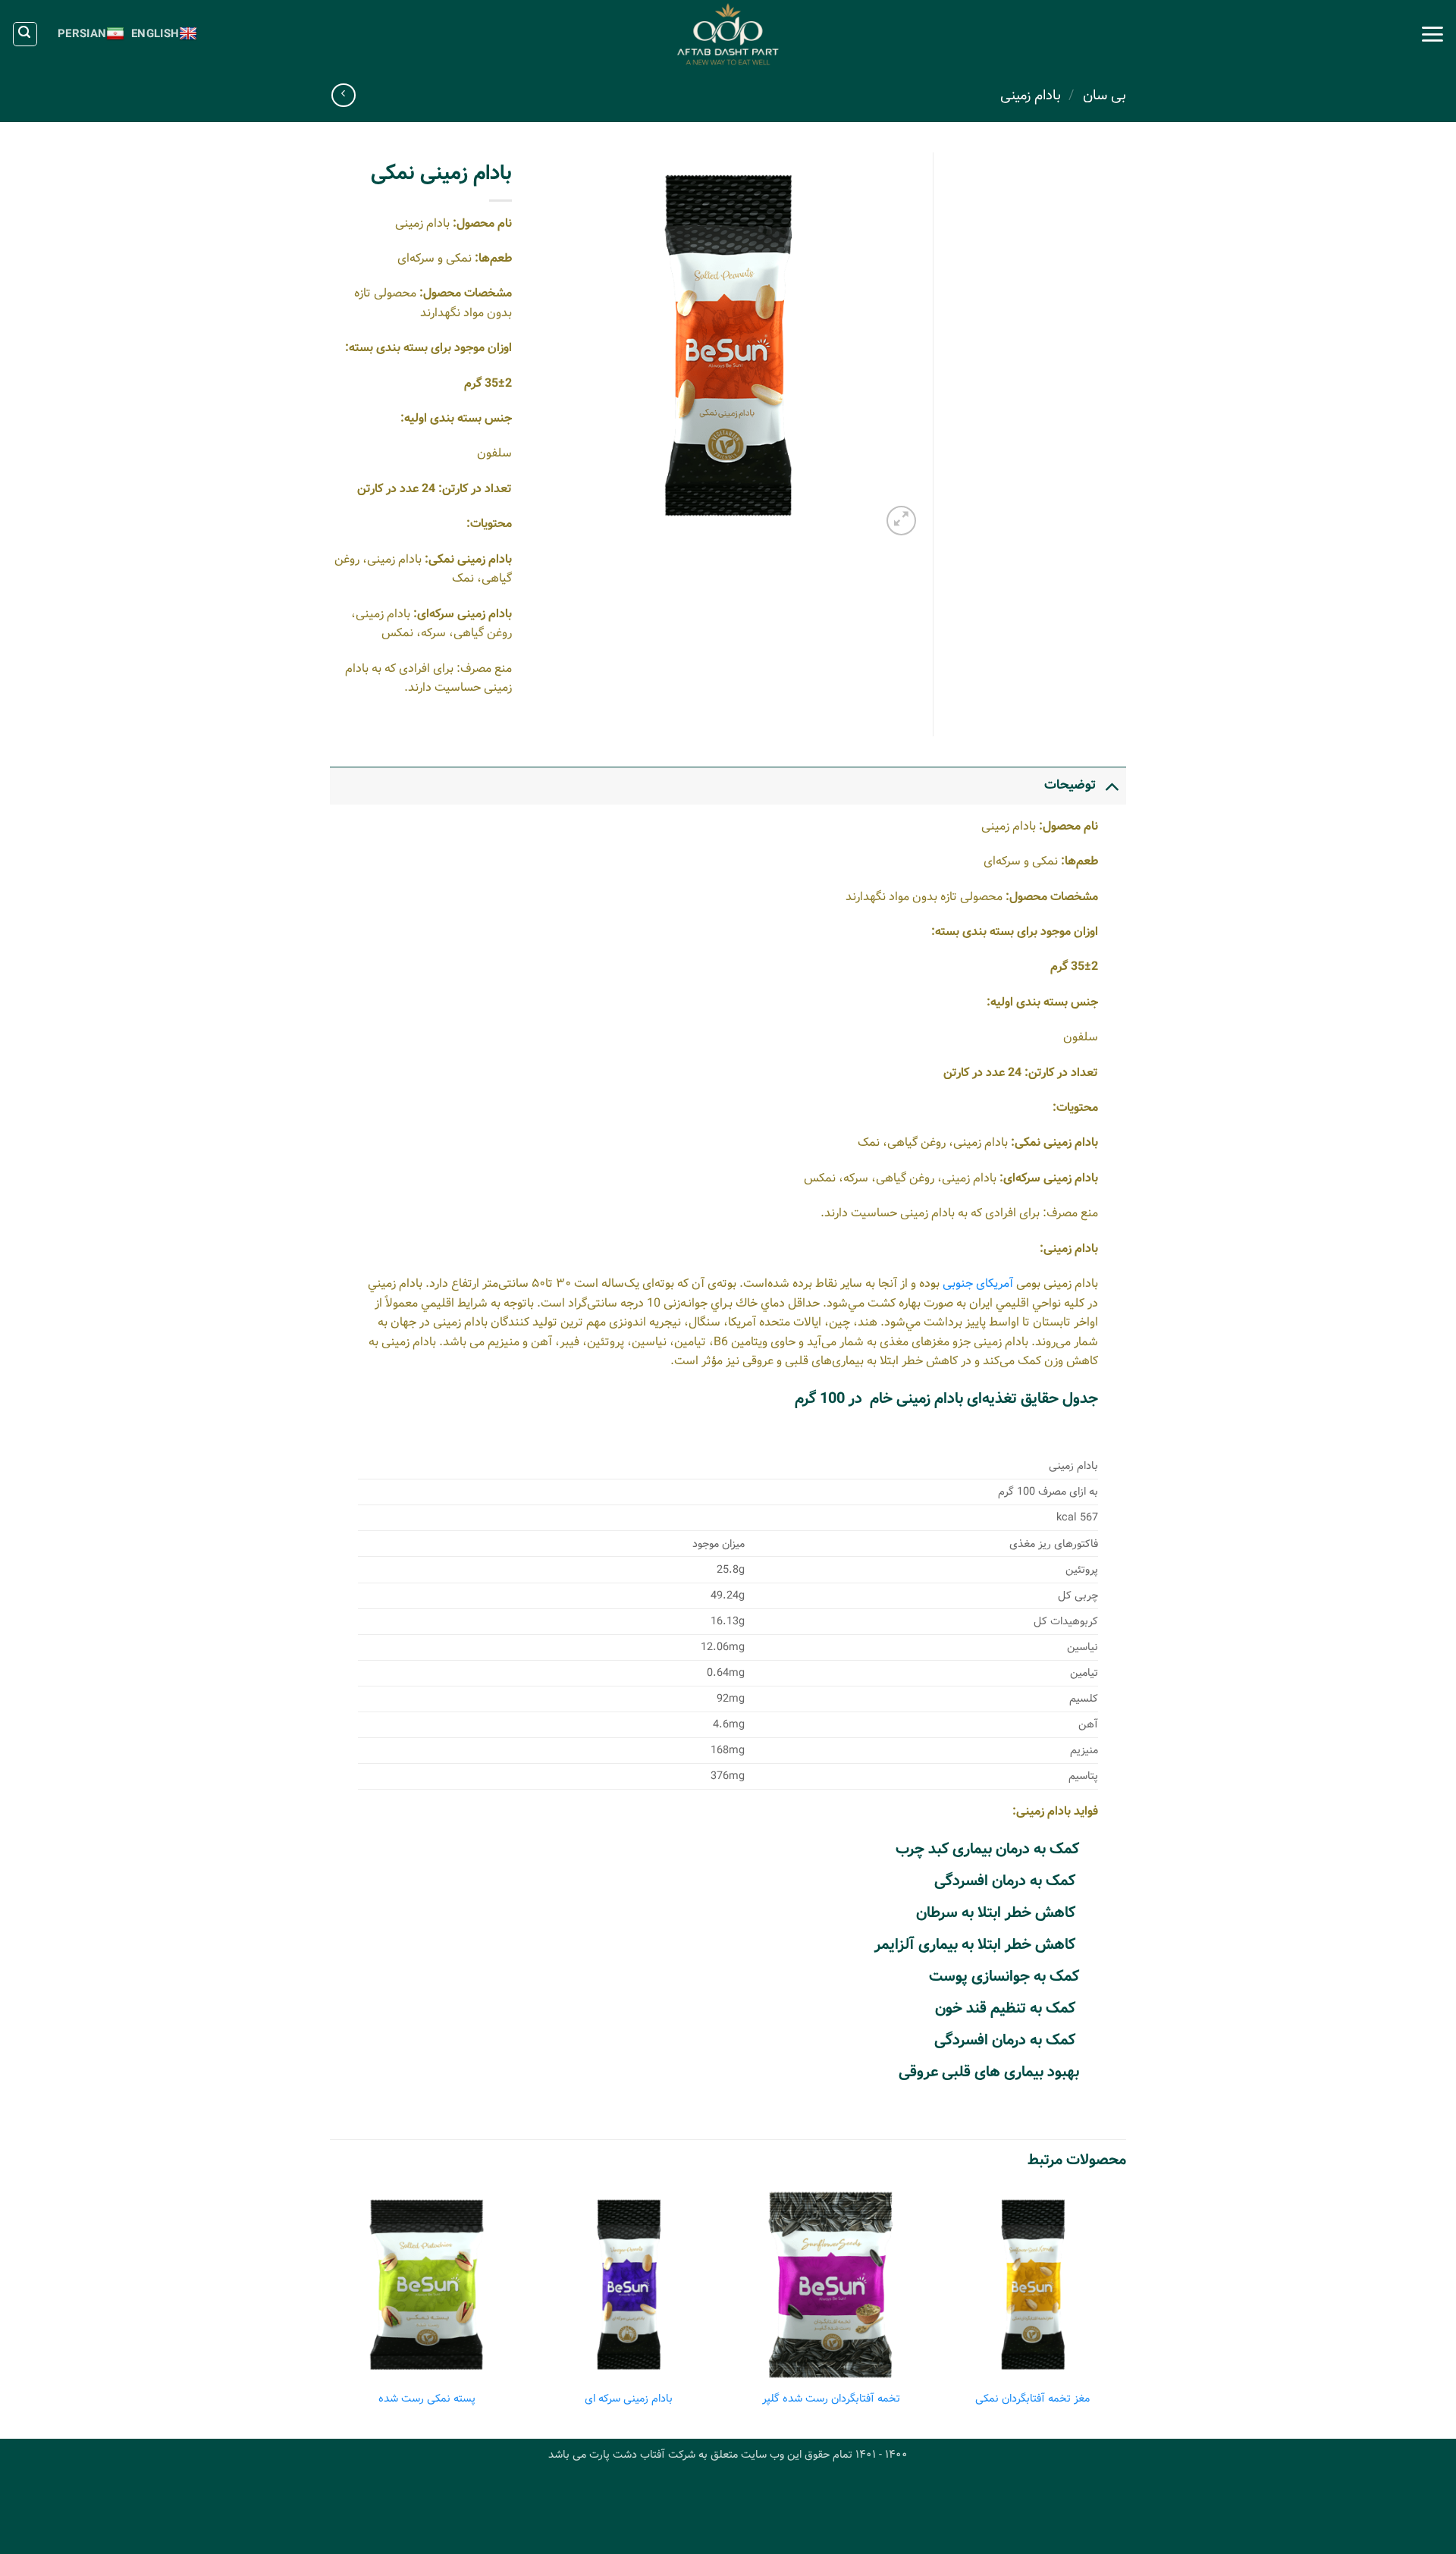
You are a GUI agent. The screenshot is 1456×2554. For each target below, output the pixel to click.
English (155, 34)
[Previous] (1125, 2312)
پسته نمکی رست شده (427, 2399)
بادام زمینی (1031, 96)
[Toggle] (1111, 785)
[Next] (334, 2312)
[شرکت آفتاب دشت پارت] (728, 34)
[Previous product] (343, 95)
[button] (1432, 34)
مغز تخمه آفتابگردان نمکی (1032, 2399)
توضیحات (1070, 785)
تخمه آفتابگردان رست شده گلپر (831, 2399)
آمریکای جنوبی (978, 1283)
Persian (82, 34)
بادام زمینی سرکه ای (629, 2399)
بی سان (1105, 96)
